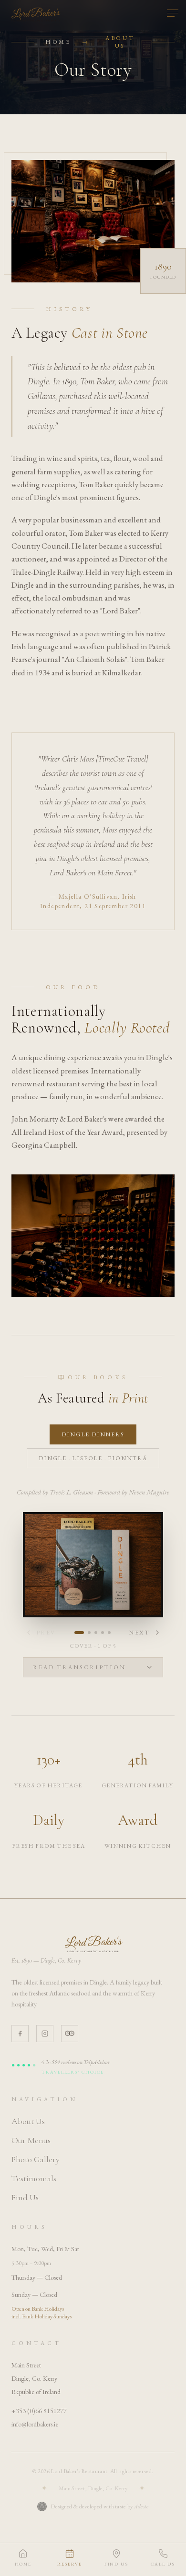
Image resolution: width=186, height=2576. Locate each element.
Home (58, 42)
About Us (28, 2121)
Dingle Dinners (93, 1434)
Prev (46, 1633)
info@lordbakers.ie (35, 2424)
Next (139, 1633)
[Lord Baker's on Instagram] (45, 2034)
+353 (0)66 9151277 (39, 2411)
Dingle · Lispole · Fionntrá (93, 1458)
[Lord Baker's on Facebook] (20, 2034)
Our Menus (31, 2140)
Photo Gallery (36, 2159)
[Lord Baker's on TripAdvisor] (70, 2034)
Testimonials (34, 2178)
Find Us (25, 2197)
